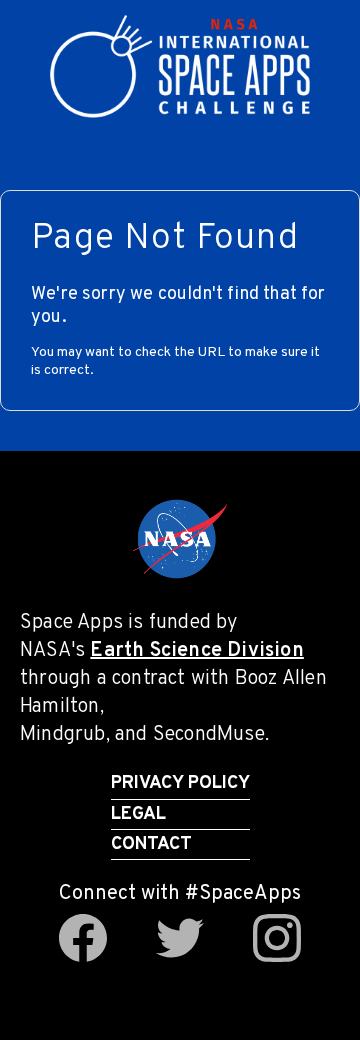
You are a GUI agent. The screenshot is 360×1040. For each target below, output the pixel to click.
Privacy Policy (180, 783)
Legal (138, 814)
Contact (151, 844)
